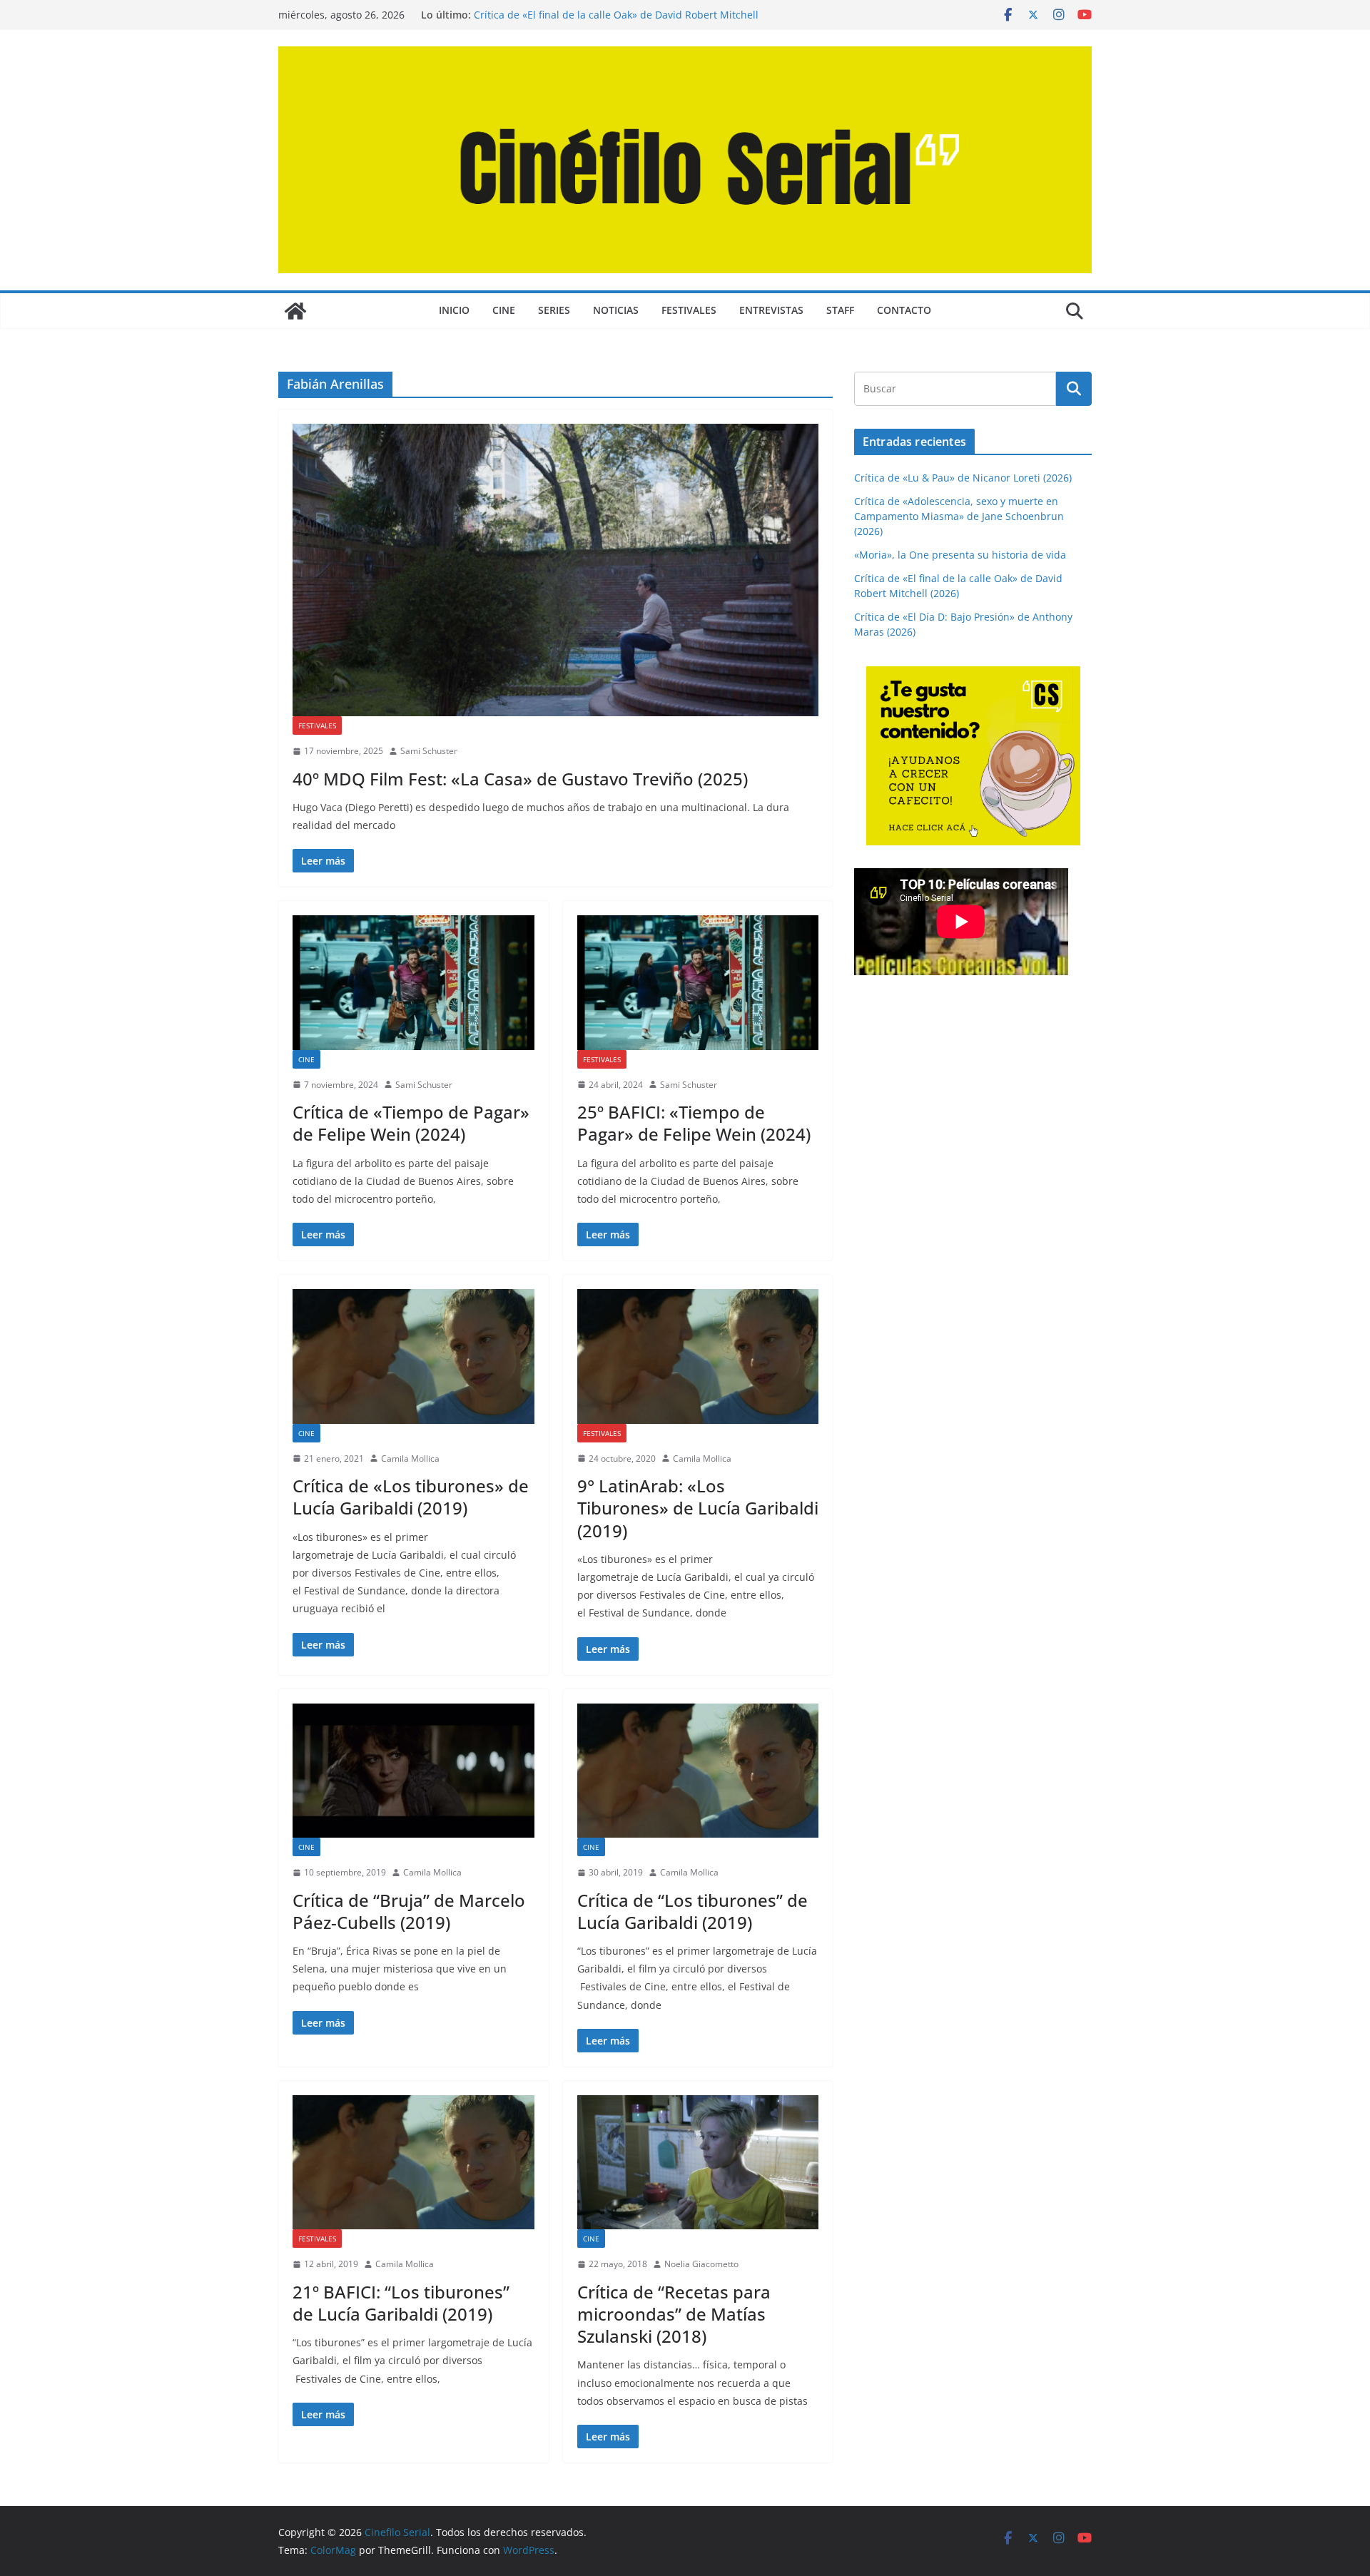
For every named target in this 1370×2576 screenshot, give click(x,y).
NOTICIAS (616, 310)
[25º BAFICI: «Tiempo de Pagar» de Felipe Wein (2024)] (698, 982)
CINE (504, 310)
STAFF (840, 310)
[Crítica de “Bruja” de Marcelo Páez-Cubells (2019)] (413, 1771)
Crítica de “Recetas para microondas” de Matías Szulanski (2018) (674, 2314)
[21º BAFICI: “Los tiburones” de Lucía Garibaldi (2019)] (413, 2162)
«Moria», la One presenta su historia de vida (960, 555)
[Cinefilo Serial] (295, 311)
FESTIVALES (689, 310)
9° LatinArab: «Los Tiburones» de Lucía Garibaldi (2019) (698, 1508)
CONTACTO (904, 310)
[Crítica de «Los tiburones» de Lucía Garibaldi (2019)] (413, 1356)
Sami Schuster (429, 751)
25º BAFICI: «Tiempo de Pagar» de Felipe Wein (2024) (694, 1123)
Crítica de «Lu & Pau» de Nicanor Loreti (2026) (963, 478)
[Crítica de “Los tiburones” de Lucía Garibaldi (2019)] (698, 1771)
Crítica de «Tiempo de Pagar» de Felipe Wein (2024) (411, 1123)
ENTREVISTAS (771, 310)
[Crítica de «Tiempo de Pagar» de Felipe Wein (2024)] (413, 982)
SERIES (554, 310)
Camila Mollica (410, 1458)
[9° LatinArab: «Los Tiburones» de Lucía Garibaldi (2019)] (698, 1356)
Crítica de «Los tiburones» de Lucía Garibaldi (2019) (411, 1497)
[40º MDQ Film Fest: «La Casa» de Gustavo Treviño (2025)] (555, 570)
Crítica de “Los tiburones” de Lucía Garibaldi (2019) (692, 1911)
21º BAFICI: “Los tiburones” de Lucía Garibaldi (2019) (401, 2303)
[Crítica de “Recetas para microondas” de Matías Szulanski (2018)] (698, 2162)
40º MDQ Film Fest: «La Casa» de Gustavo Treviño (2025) (520, 779)
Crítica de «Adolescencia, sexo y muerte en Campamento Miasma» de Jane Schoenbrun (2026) (959, 516)
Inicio (454, 310)
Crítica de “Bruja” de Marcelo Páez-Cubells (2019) (409, 1911)
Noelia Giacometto (701, 2264)
